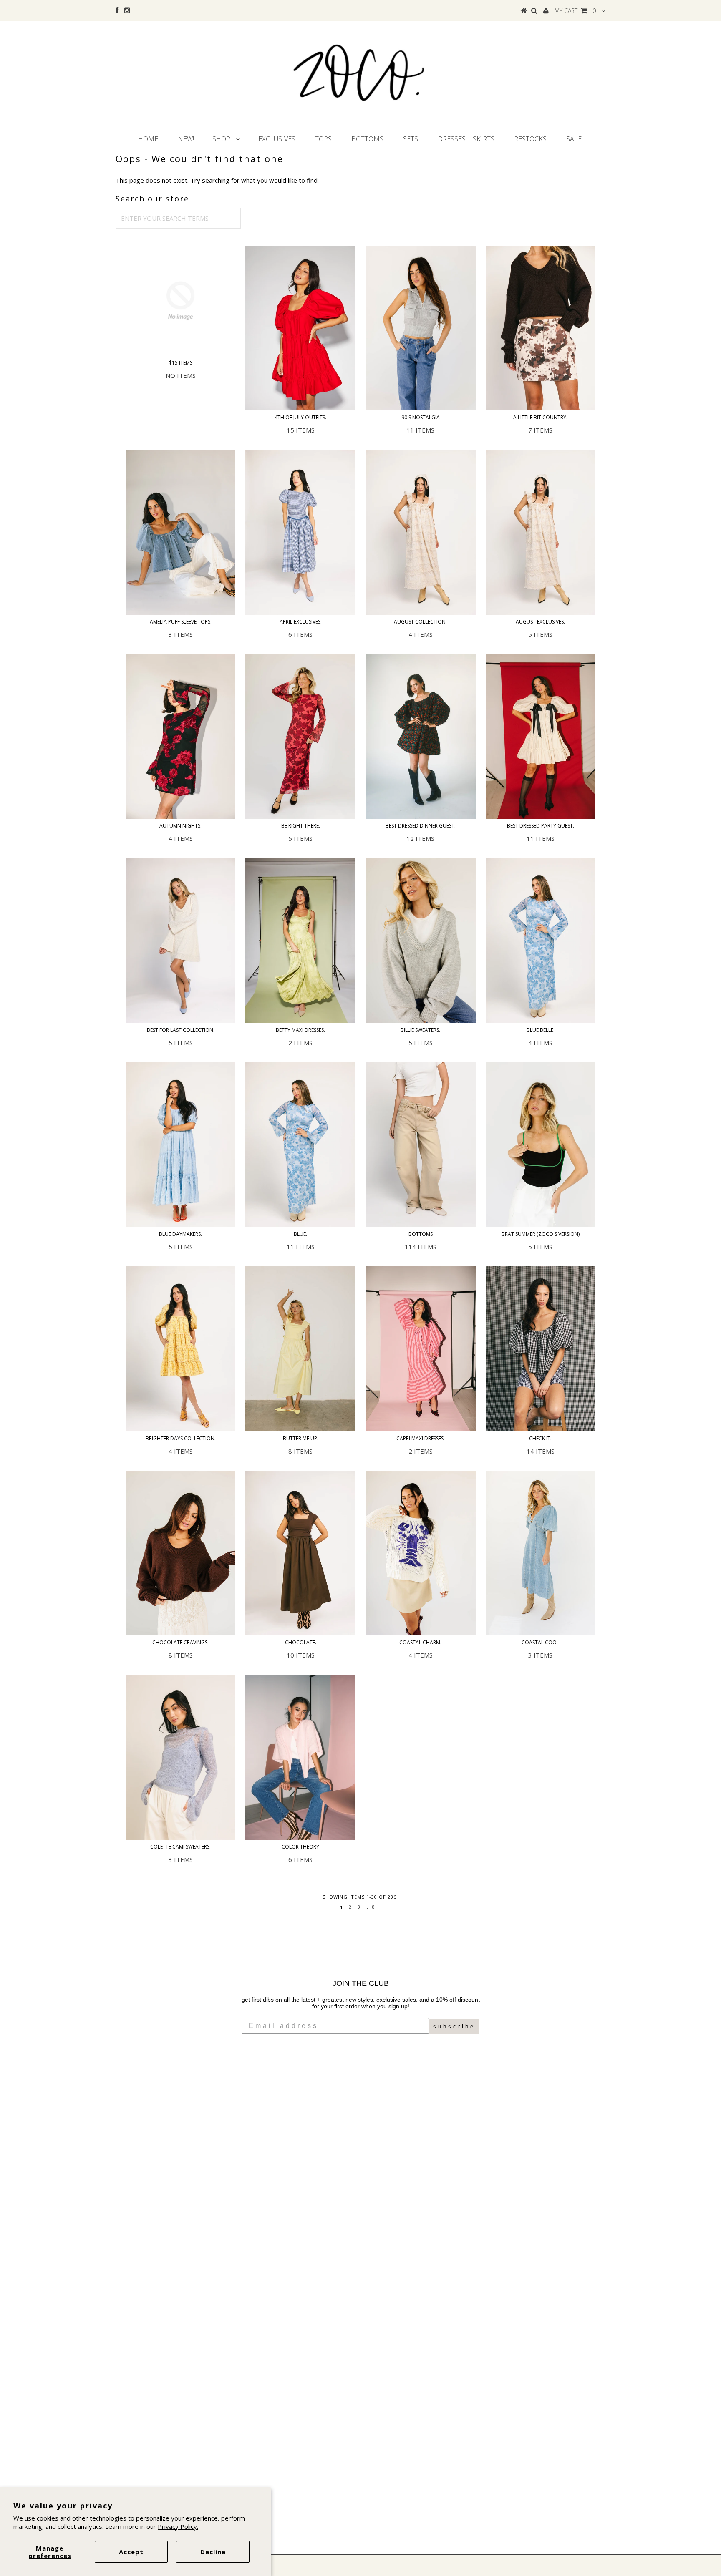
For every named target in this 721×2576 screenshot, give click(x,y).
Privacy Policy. (178, 2526)
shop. (222, 139)
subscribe (454, 2026)
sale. (575, 139)
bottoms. (368, 139)
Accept (131, 2552)
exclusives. (277, 139)
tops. (324, 139)
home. (149, 139)
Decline (213, 2552)
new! (186, 139)
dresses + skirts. (467, 139)
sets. (411, 139)
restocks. (531, 139)
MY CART (575, 11)
